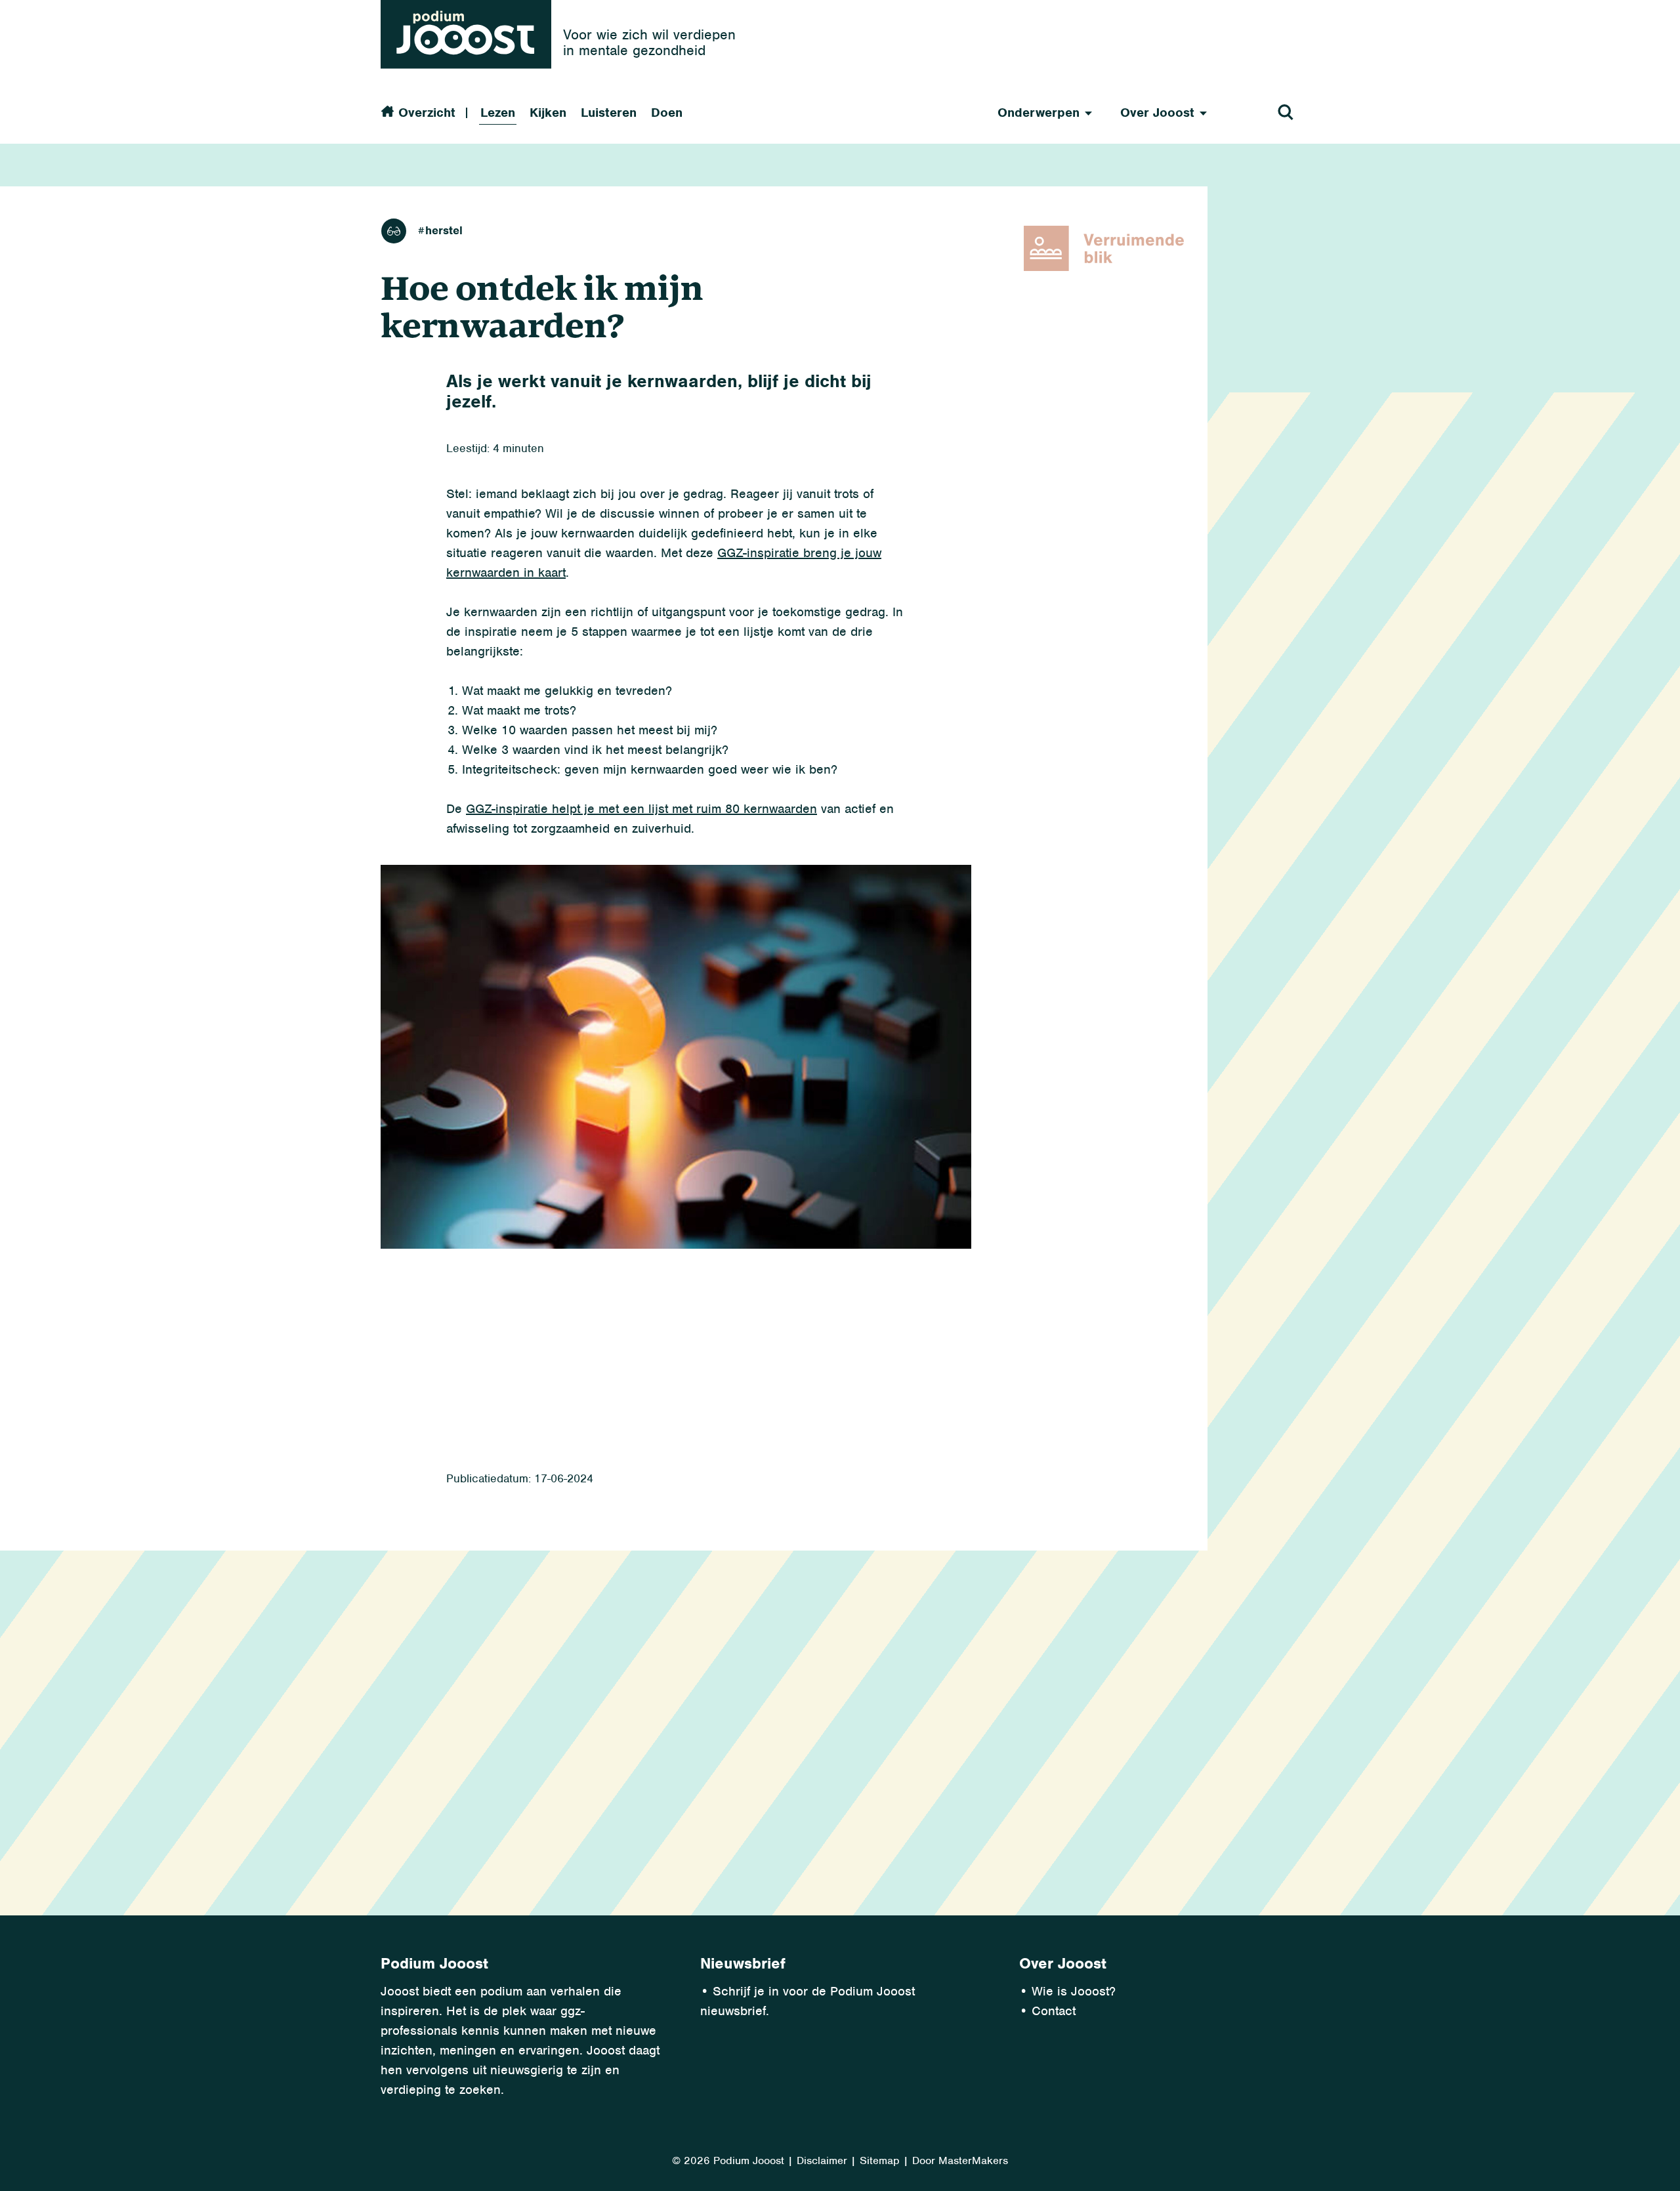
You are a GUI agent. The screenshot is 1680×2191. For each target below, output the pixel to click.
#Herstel (440, 231)
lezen (394, 231)
